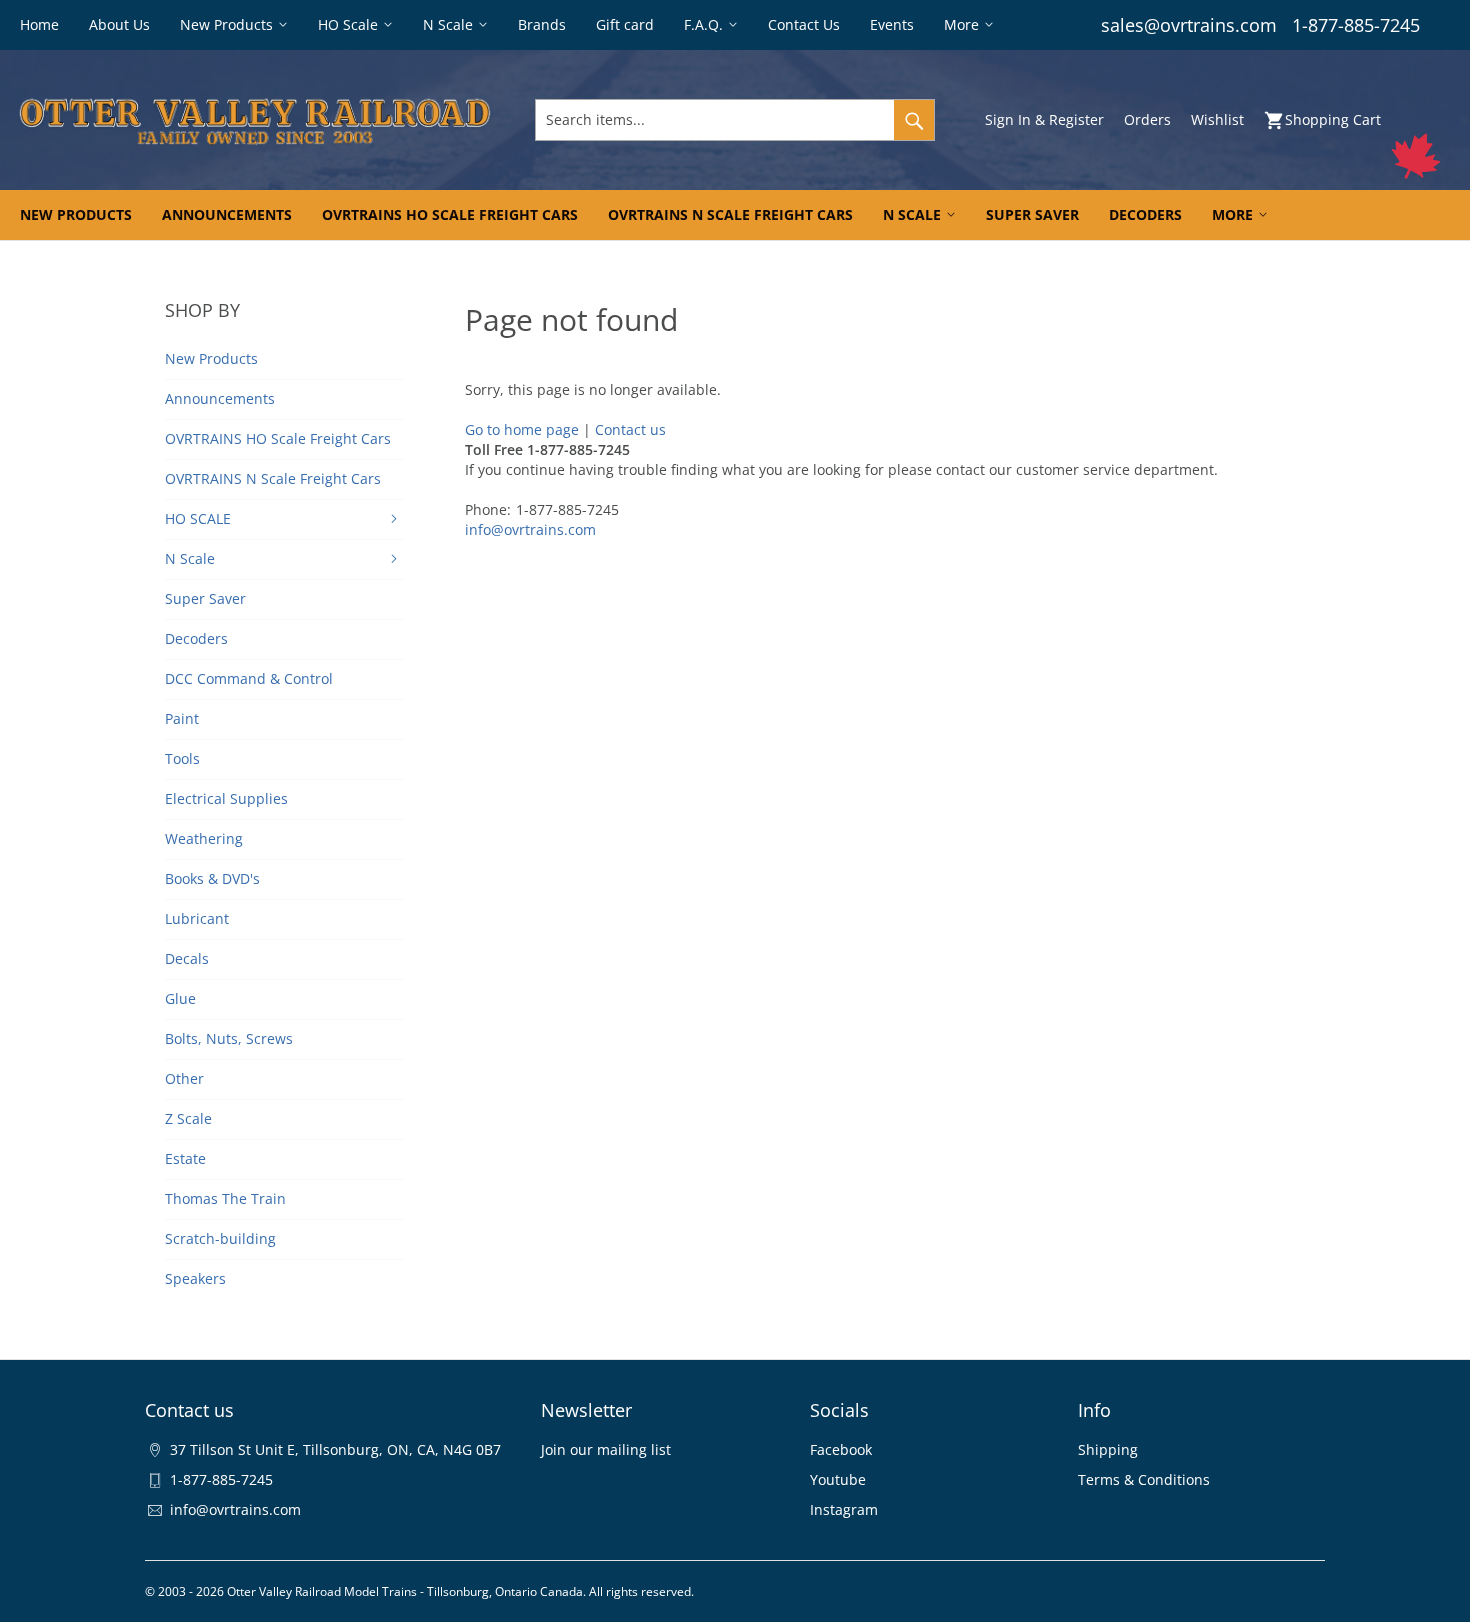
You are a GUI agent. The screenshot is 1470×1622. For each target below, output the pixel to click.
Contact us (630, 429)
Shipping (1108, 1449)
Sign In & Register (1044, 119)
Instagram (844, 1509)
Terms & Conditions (1144, 1479)
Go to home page (522, 429)
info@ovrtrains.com (530, 529)
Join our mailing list (606, 1449)
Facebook (841, 1449)
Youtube (838, 1479)
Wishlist (1217, 119)
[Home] (255, 120)
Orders (1147, 119)
